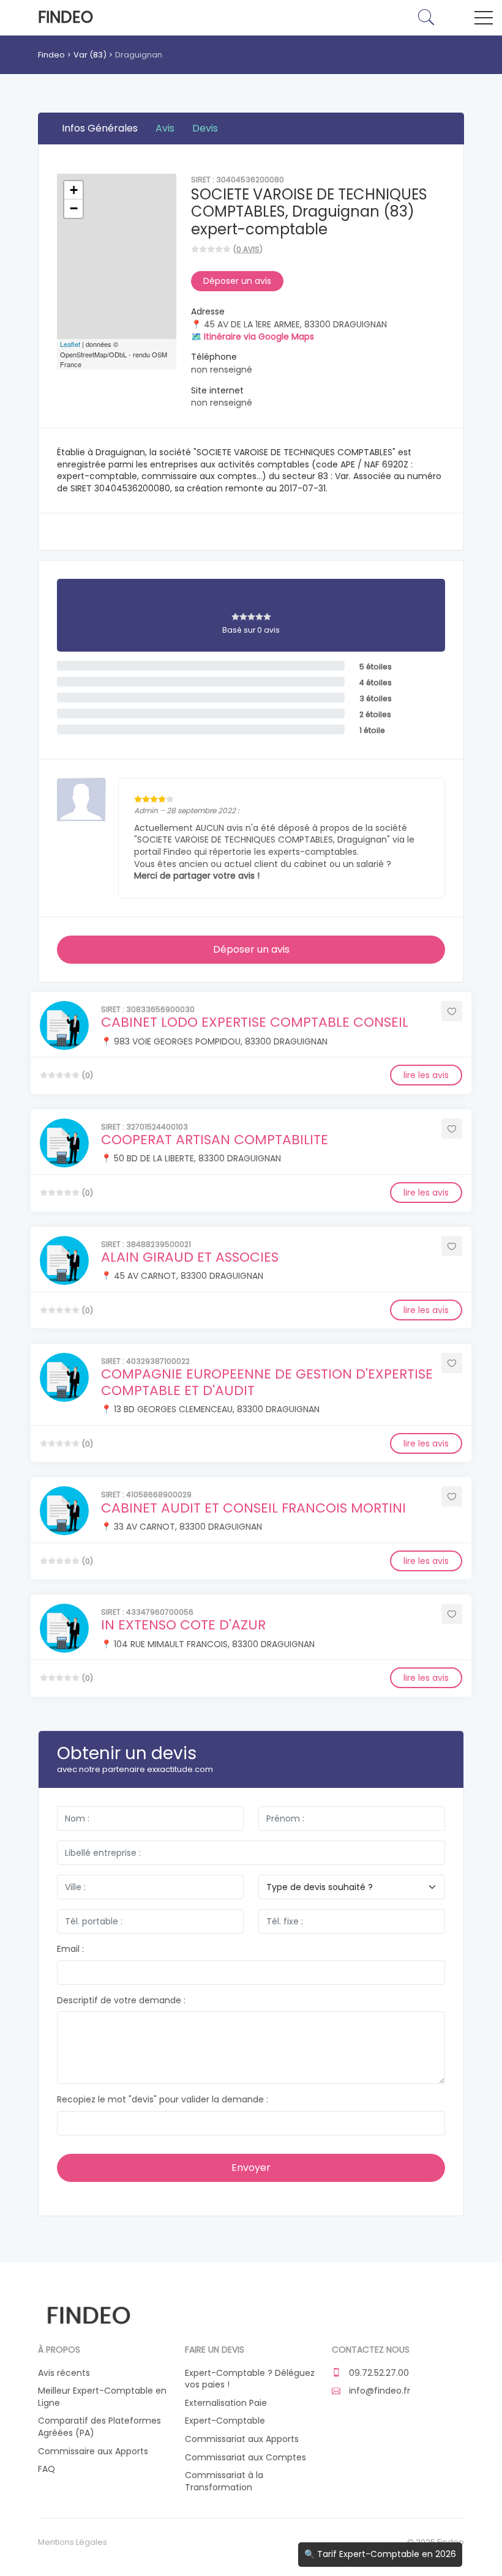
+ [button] (74, 190)
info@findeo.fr (378, 2391)
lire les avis (426, 1075)
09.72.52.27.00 (378, 2373)
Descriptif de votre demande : (121, 2001)
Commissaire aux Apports (93, 2451)
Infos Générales (100, 128)
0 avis (248, 249)
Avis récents (64, 2373)
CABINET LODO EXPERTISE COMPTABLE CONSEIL (255, 1022)
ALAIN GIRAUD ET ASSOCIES (190, 1257)
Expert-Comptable (225, 2421)
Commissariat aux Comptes (245, 2458)
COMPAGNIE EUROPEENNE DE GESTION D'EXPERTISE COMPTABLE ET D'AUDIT (267, 1382)
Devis (205, 128)
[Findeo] (88, 2314)
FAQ (47, 2469)
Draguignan (139, 55)
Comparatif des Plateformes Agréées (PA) (99, 2427)
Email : (70, 1949)
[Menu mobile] (484, 20)
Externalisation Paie (226, 2403)
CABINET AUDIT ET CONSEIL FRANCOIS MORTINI (253, 1508)
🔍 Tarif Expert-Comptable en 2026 (380, 2554)
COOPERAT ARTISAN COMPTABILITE (215, 1140)
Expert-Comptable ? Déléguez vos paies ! (250, 2379)
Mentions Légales (73, 2542)
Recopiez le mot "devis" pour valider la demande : (163, 2100)
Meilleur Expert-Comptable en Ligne (102, 2397)
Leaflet (70, 344)
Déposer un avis (237, 281)
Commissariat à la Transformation (224, 2481)
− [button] (74, 208)
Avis (165, 128)
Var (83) (90, 55)
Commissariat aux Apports (242, 2439)
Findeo (66, 17)
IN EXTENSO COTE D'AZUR (183, 1625)
